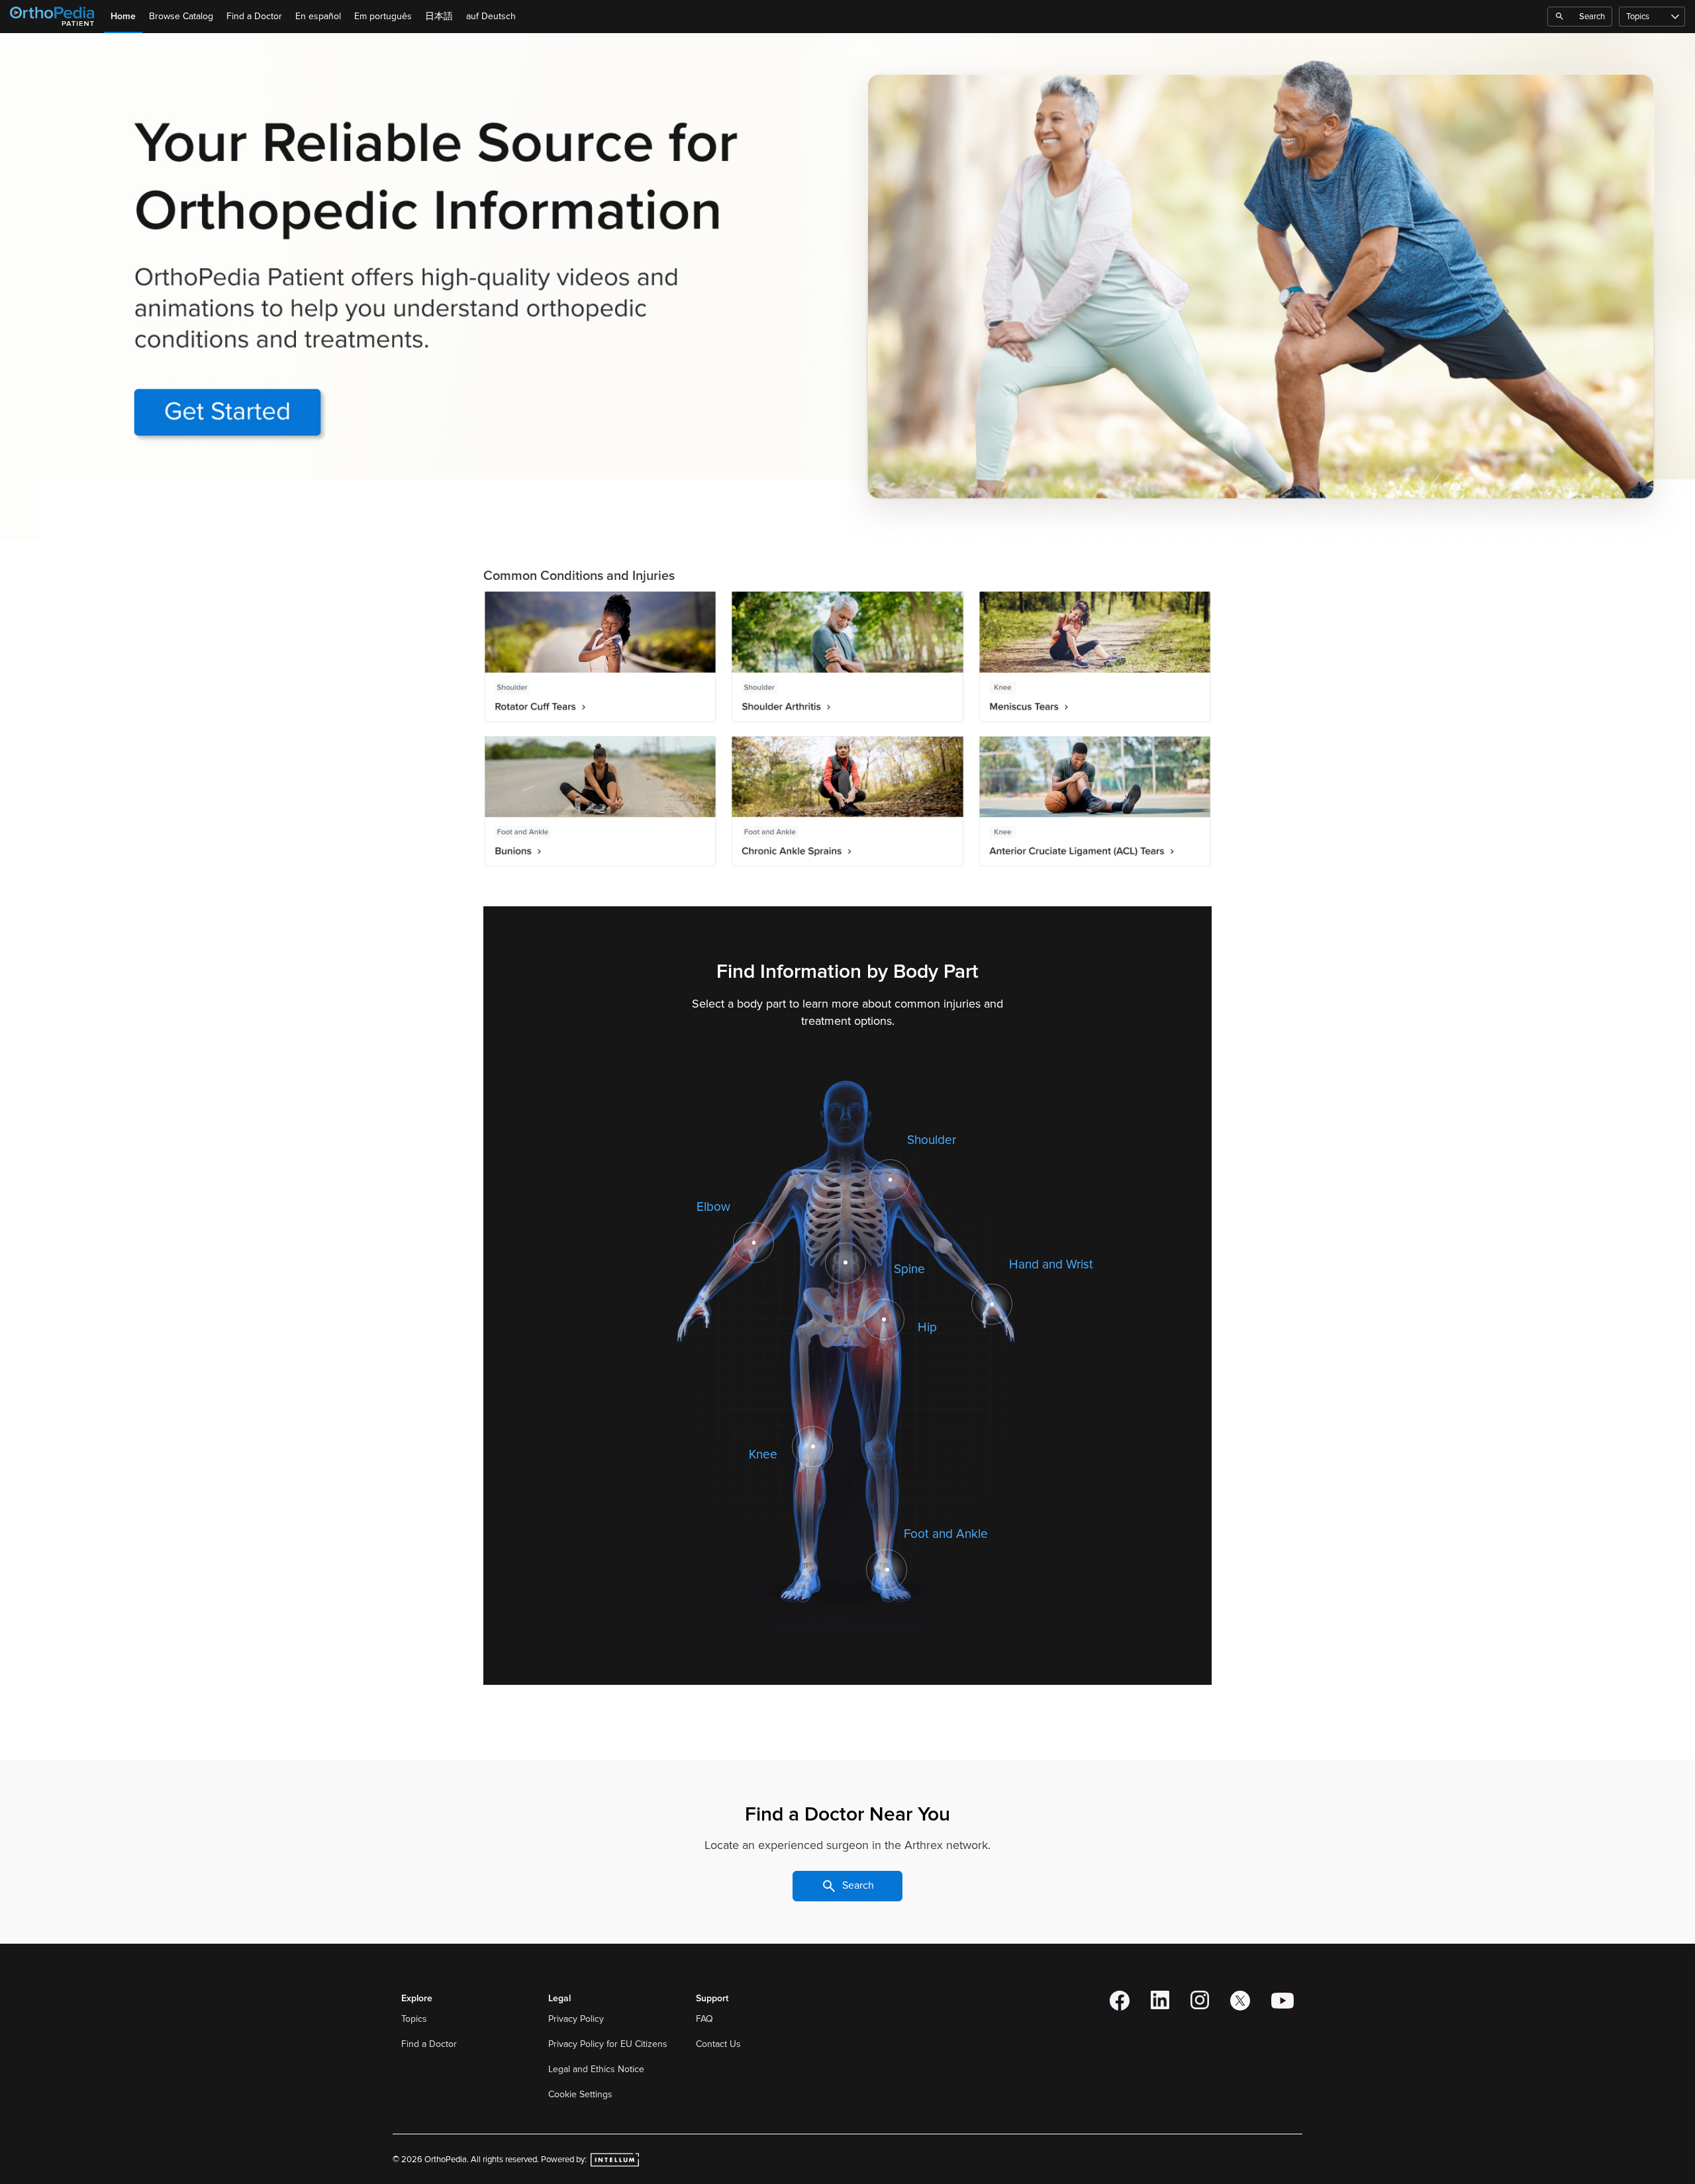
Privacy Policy (577, 2019)
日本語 (439, 16)
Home (123, 16)
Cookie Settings (580, 2094)
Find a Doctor (254, 16)
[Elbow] (754, 1243)
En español (318, 16)
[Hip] (884, 1319)
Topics (1638, 17)
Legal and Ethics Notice (598, 2069)
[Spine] (846, 1262)
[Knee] (813, 1447)
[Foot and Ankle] (887, 1570)
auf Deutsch (491, 16)
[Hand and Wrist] (993, 1304)
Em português (383, 16)
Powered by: (565, 2160)
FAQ (704, 2019)
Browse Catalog (181, 16)
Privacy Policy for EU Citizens (609, 2044)
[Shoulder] (891, 1180)
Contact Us (718, 2044)
